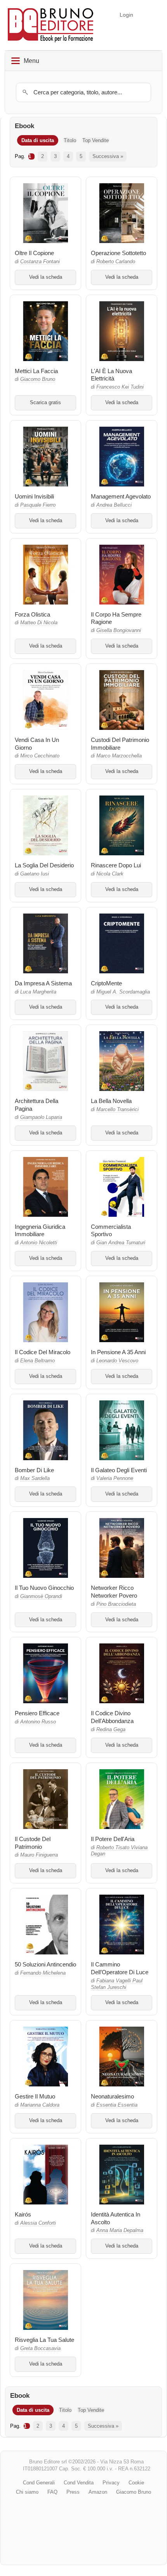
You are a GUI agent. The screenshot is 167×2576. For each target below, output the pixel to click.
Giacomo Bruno (38, 379)
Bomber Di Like (34, 1470)
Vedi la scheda (46, 277)
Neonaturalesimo (112, 2096)
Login (126, 15)
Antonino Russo (38, 1722)
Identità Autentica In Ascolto (116, 2218)
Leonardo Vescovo (117, 1361)
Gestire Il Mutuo (35, 2096)
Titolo (70, 140)
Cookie (136, 2483)
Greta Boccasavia (40, 2348)
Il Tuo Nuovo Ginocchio (44, 1588)
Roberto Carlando (116, 262)
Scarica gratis (45, 403)
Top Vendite (96, 140)
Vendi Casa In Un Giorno (37, 744)
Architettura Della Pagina (37, 1105)
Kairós (23, 2214)
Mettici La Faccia (36, 371)
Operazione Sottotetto (118, 253)
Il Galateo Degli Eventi (119, 1470)
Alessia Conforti (38, 2223)
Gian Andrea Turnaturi (121, 1243)
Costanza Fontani (40, 262)
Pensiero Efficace (37, 1713)
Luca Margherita (38, 992)
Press (73, 2492)
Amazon (98, 2492)
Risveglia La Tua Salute (44, 2340)
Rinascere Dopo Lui (116, 865)
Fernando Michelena (43, 1973)
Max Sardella (35, 1478)
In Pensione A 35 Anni (118, 1352)
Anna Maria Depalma (120, 2230)
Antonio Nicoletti (39, 1243)
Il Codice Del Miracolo (43, 1352)
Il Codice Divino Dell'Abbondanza (112, 1717)
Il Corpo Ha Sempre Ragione (116, 618)
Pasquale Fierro (38, 505)
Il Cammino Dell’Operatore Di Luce (120, 1968)
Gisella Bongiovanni (119, 631)
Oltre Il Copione (34, 253)
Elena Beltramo (37, 1361)
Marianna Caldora (40, 2105)
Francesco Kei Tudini (120, 387)
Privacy (111, 2483)
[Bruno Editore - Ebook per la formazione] (50, 25)
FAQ (52, 2492)
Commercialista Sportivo (111, 1231)
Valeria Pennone (115, 1478)
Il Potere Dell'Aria (113, 1839)
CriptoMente (106, 983)
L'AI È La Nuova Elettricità (111, 375)
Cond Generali (39, 2483)
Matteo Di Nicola (39, 623)
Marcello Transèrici (117, 1110)
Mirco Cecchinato (40, 756)
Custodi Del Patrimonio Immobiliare (120, 744)
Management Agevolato (121, 496)
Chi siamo (27, 2492)
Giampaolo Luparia (41, 1117)
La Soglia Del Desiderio (44, 865)
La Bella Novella (111, 1101)
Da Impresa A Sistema (43, 983)
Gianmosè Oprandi (41, 1596)
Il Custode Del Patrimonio (33, 1843)
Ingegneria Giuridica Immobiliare (40, 1231)
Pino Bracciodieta (116, 1604)
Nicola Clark (110, 874)
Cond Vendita (79, 2483)
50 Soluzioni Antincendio (45, 1964)
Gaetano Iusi (35, 874)
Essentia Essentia (117, 2105)
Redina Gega (111, 1730)
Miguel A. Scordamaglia (123, 992)
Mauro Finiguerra (39, 1855)
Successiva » (108, 156)
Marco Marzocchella (119, 756)
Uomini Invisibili (34, 496)
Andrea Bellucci (114, 505)
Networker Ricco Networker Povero (114, 1592)
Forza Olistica (32, 614)
